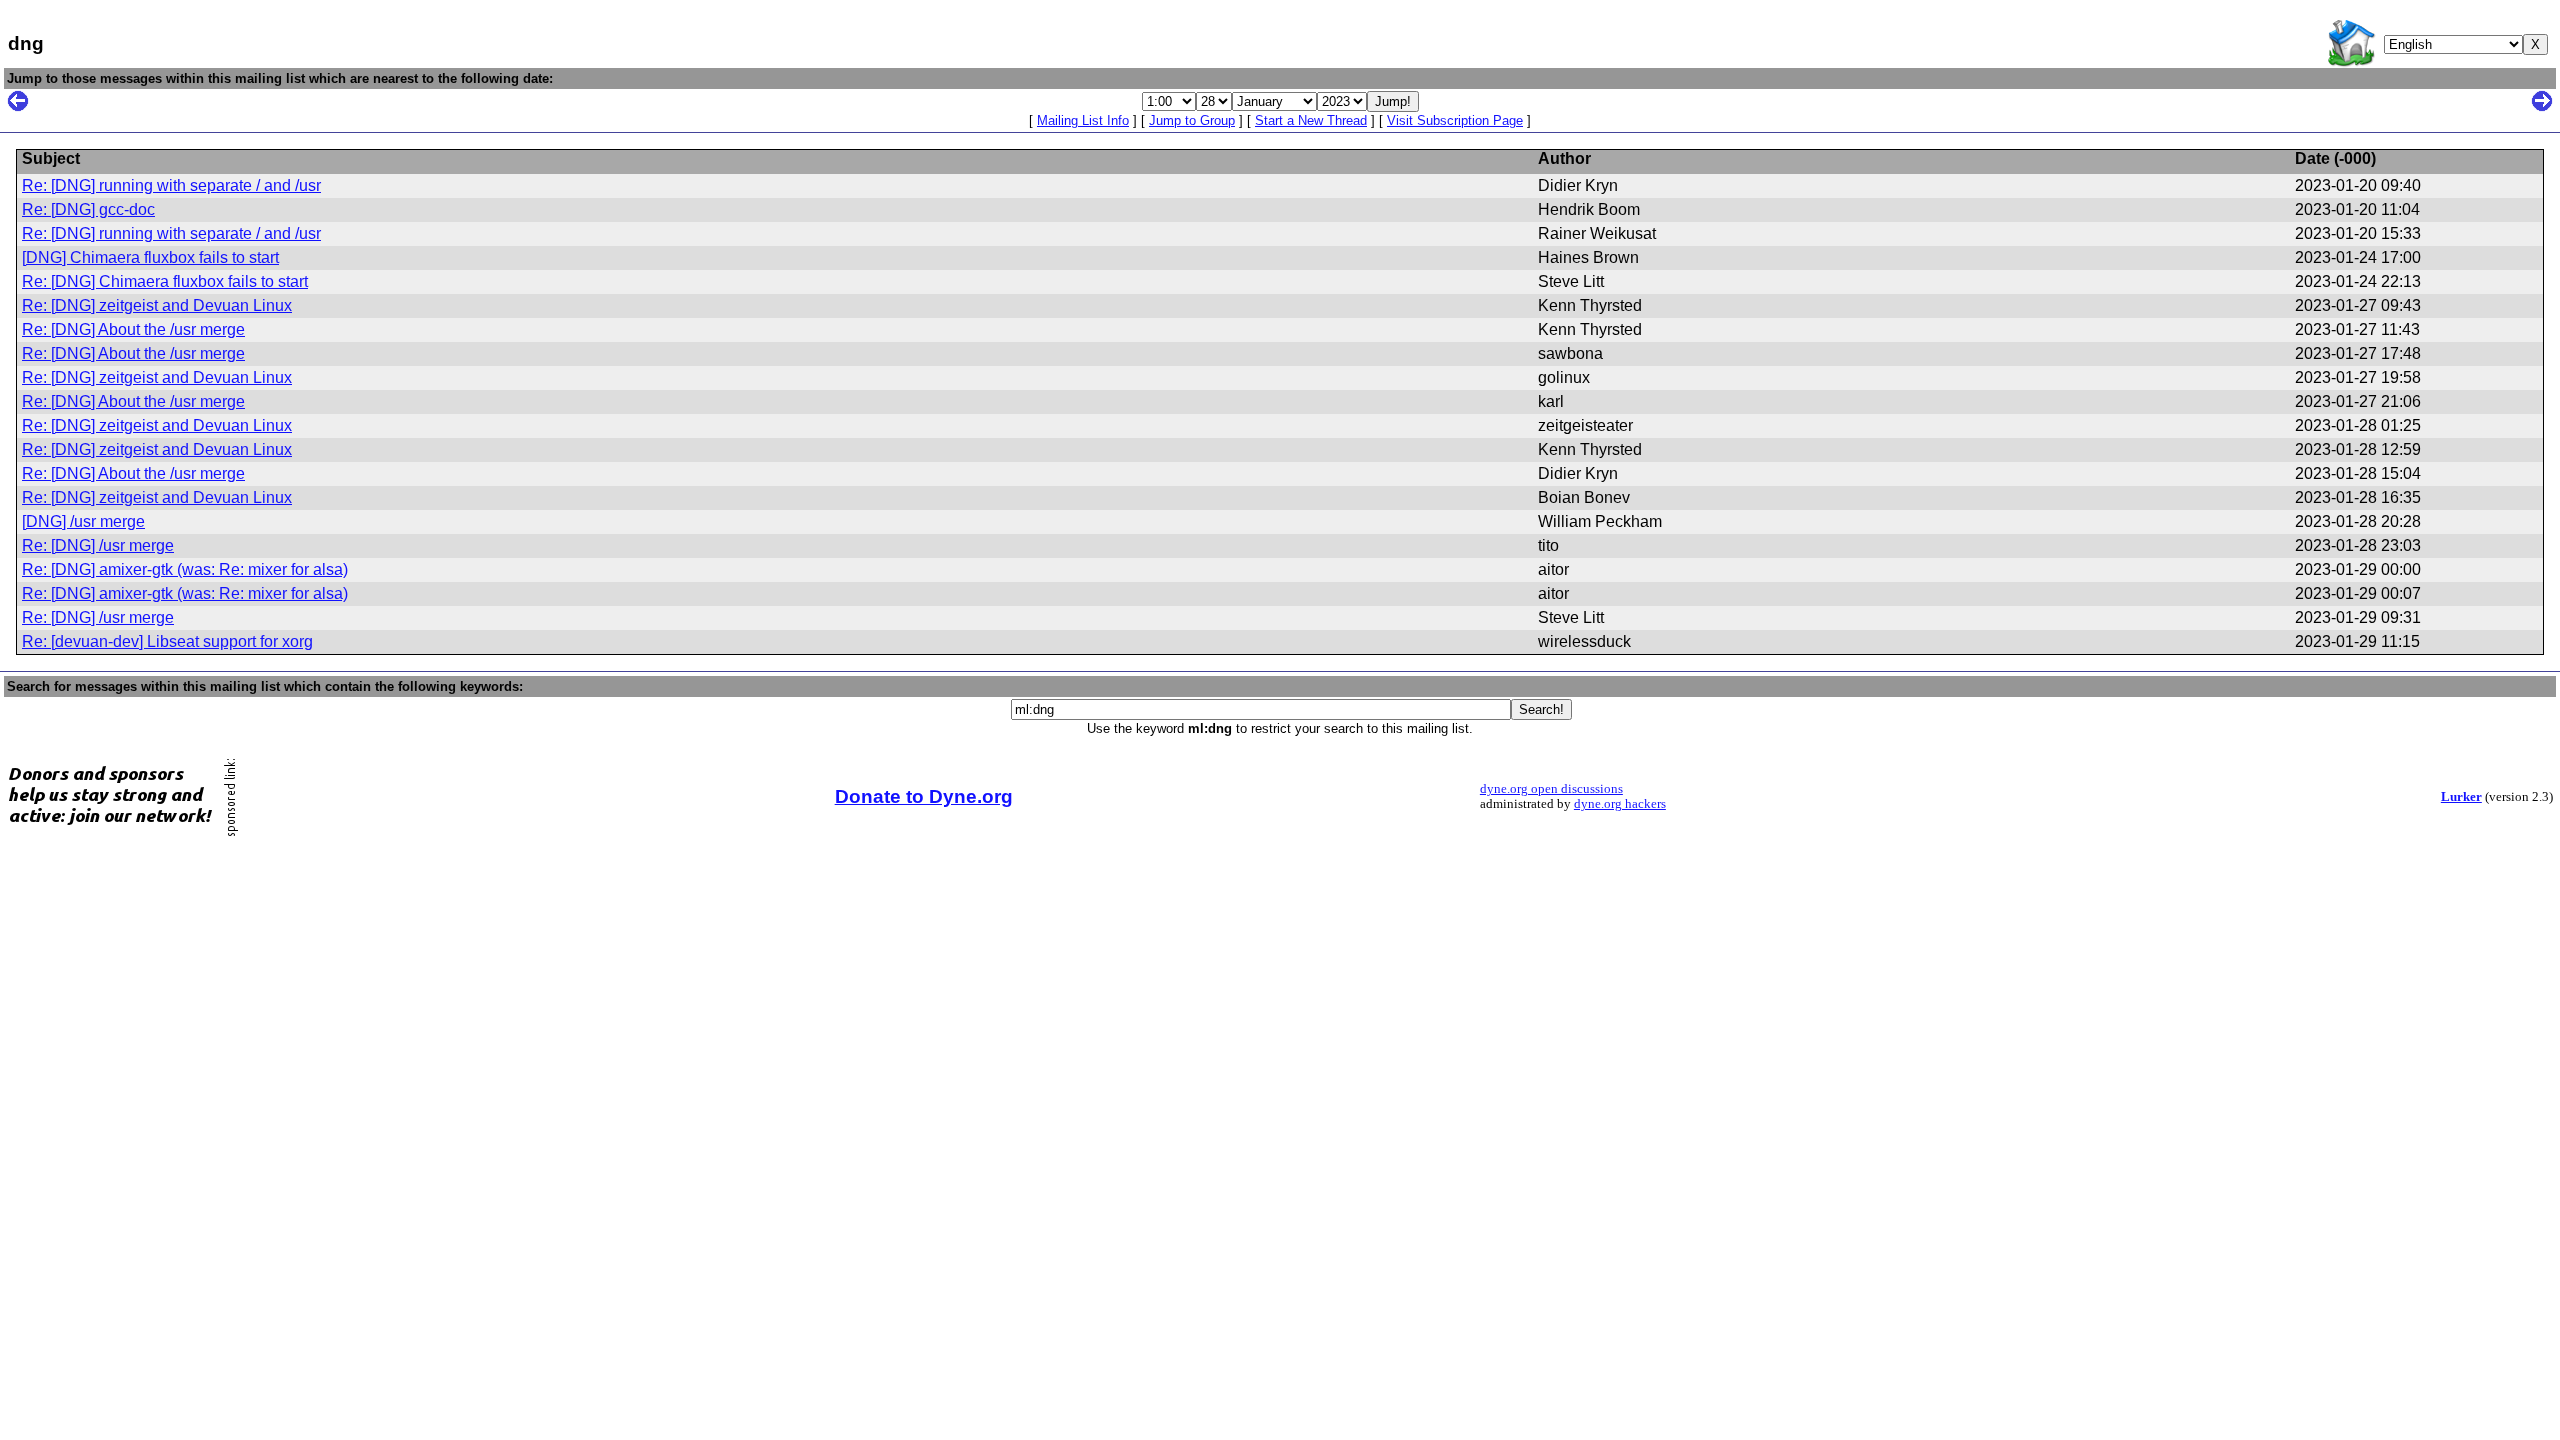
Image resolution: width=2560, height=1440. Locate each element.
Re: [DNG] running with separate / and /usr (171, 185)
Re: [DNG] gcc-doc (88, 209)
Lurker (2461, 797)
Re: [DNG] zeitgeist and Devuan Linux (157, 305)
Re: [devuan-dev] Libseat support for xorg (167, 641)
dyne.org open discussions (1551, 789)
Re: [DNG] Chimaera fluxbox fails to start (165, 281)
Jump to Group (1192, 120)
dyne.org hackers (1620, 804)
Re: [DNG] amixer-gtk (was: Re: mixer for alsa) (185, 569)
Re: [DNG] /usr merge (98, 545)
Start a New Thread (1311, 120)
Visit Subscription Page (1455, 120)
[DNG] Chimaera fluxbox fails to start (150, 257)
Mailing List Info (1083, 120)
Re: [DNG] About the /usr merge (133, 329)
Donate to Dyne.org (924, 796)
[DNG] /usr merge (83, 521)
